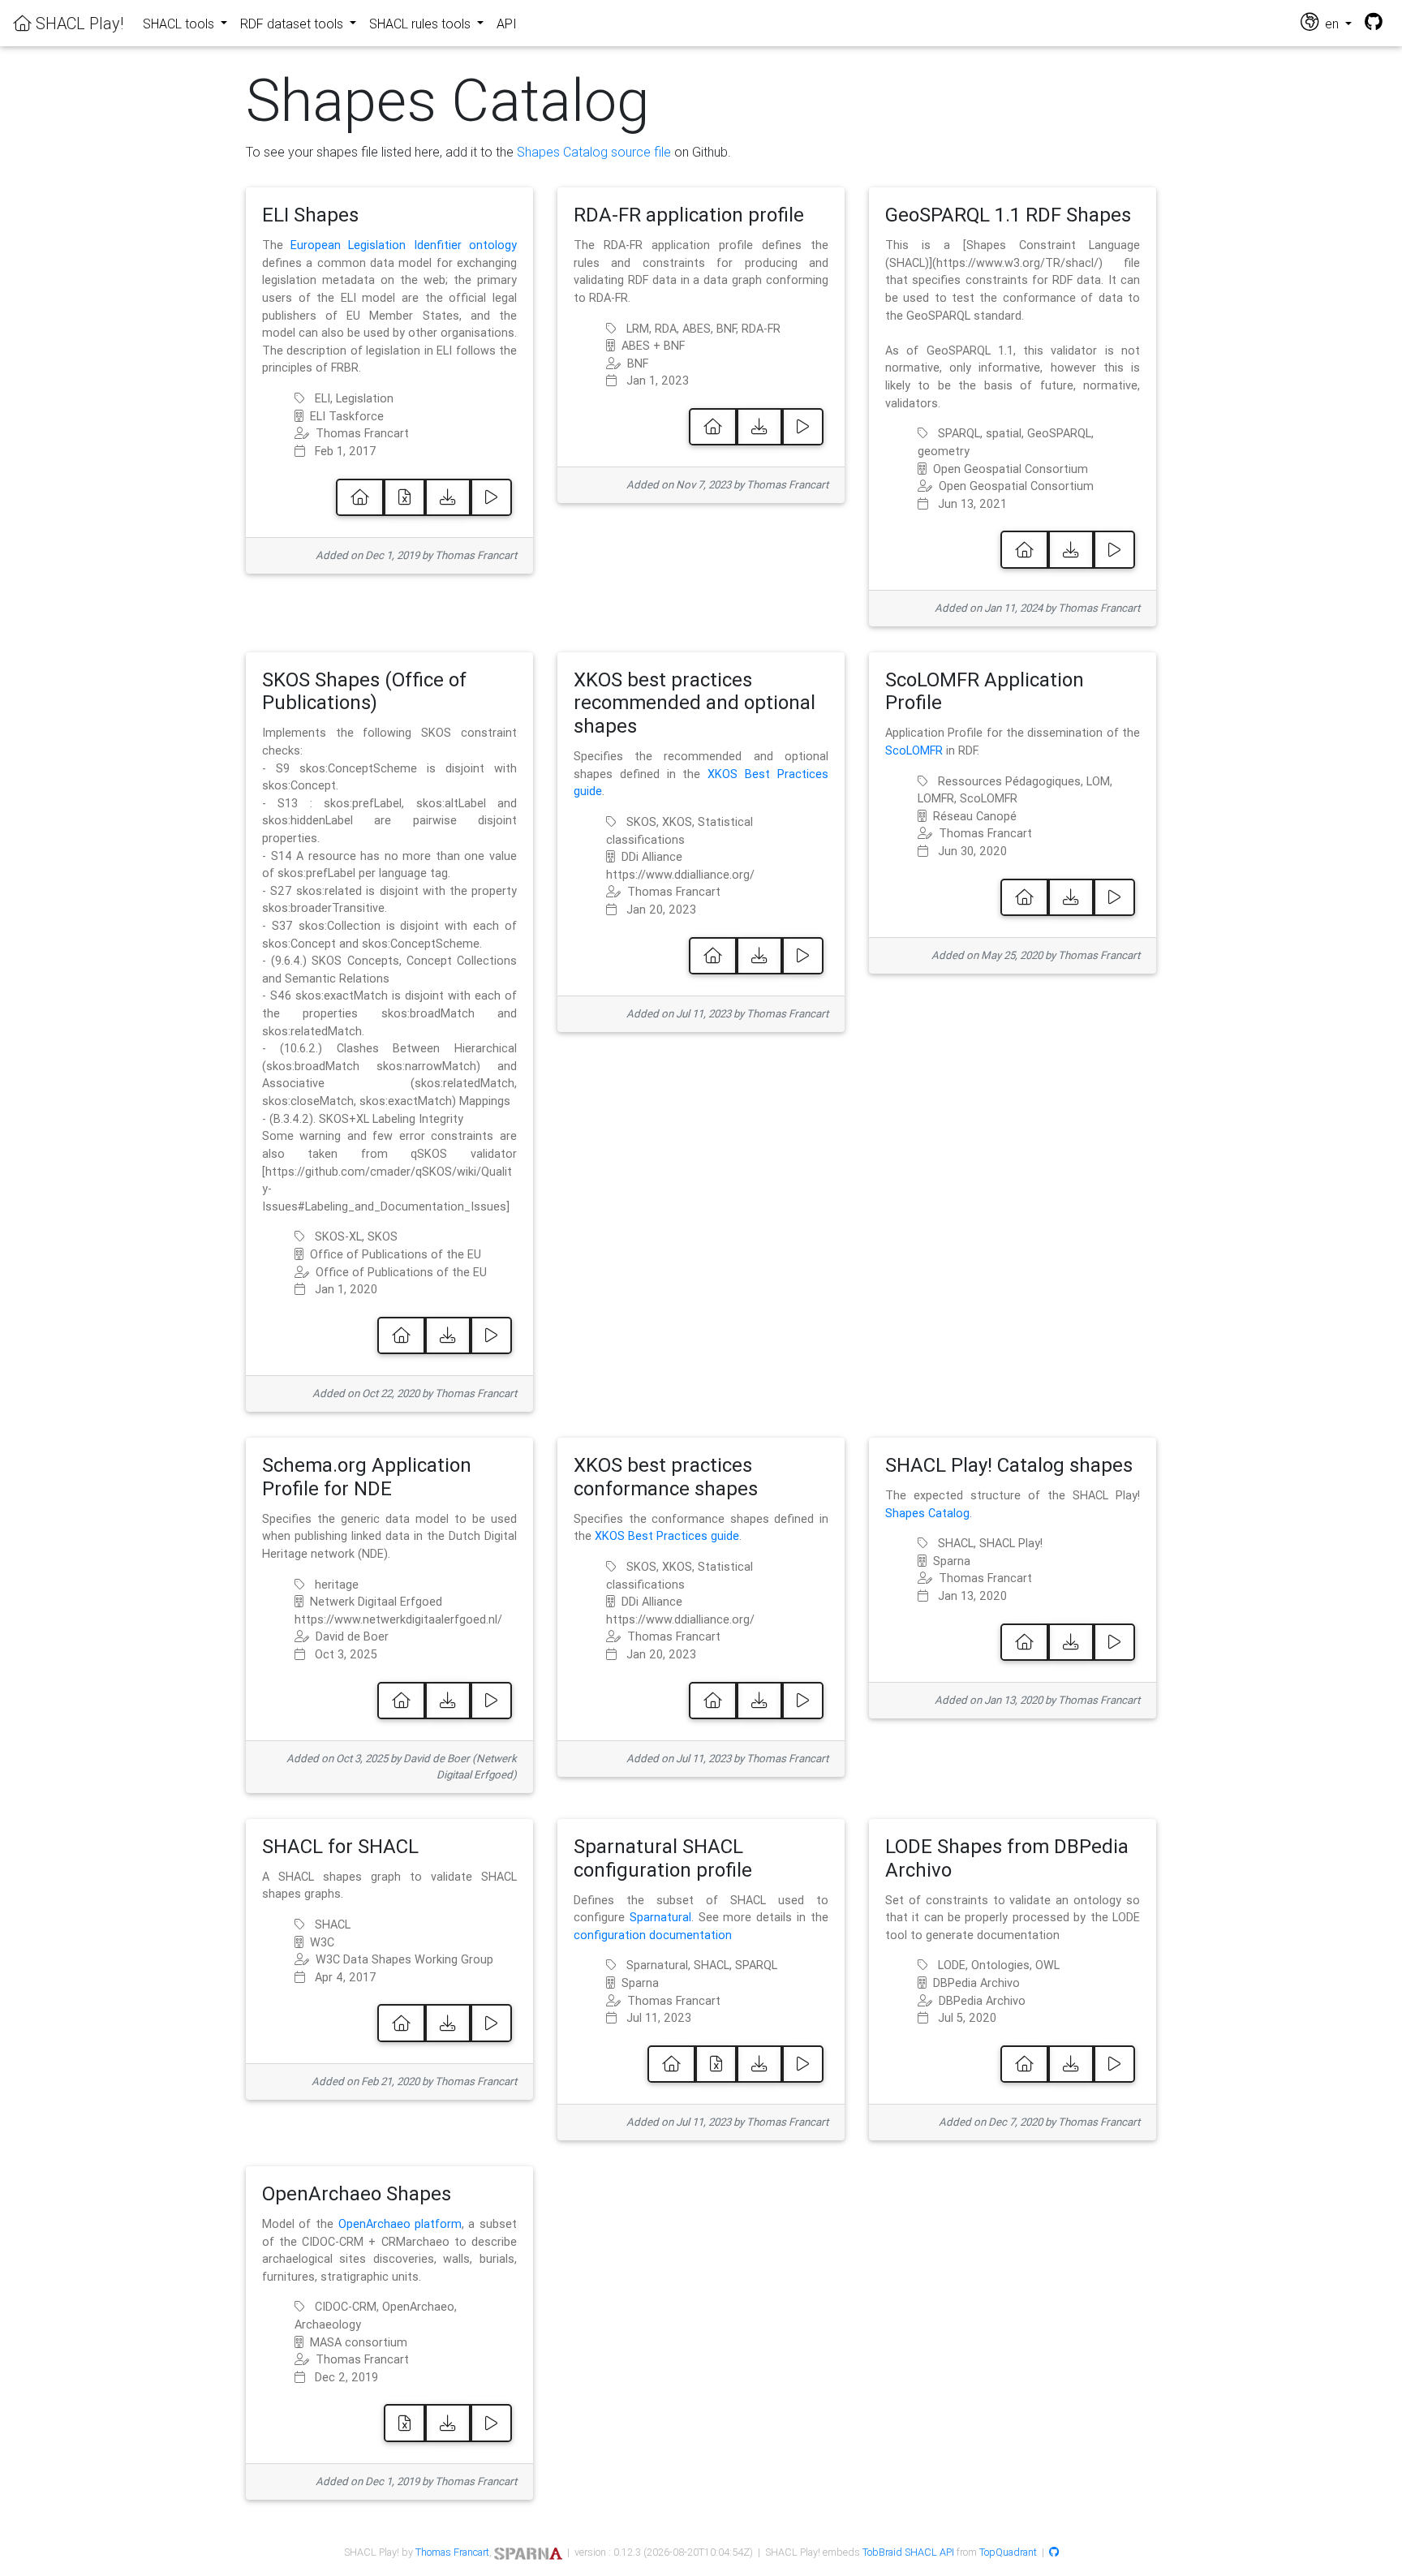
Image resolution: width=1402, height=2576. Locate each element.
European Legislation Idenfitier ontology (404, 245)
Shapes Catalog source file (594, 152)
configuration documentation (653, 1935)
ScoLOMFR (914, 750)
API (507, 24)
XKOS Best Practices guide (667, 1536)
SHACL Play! (77, 23)
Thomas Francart (452, 2552)
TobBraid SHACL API (908, 2552)
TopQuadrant (1008, 2552)
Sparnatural (660, 1917)
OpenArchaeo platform (400, 2224)
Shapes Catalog (927, 1513)
